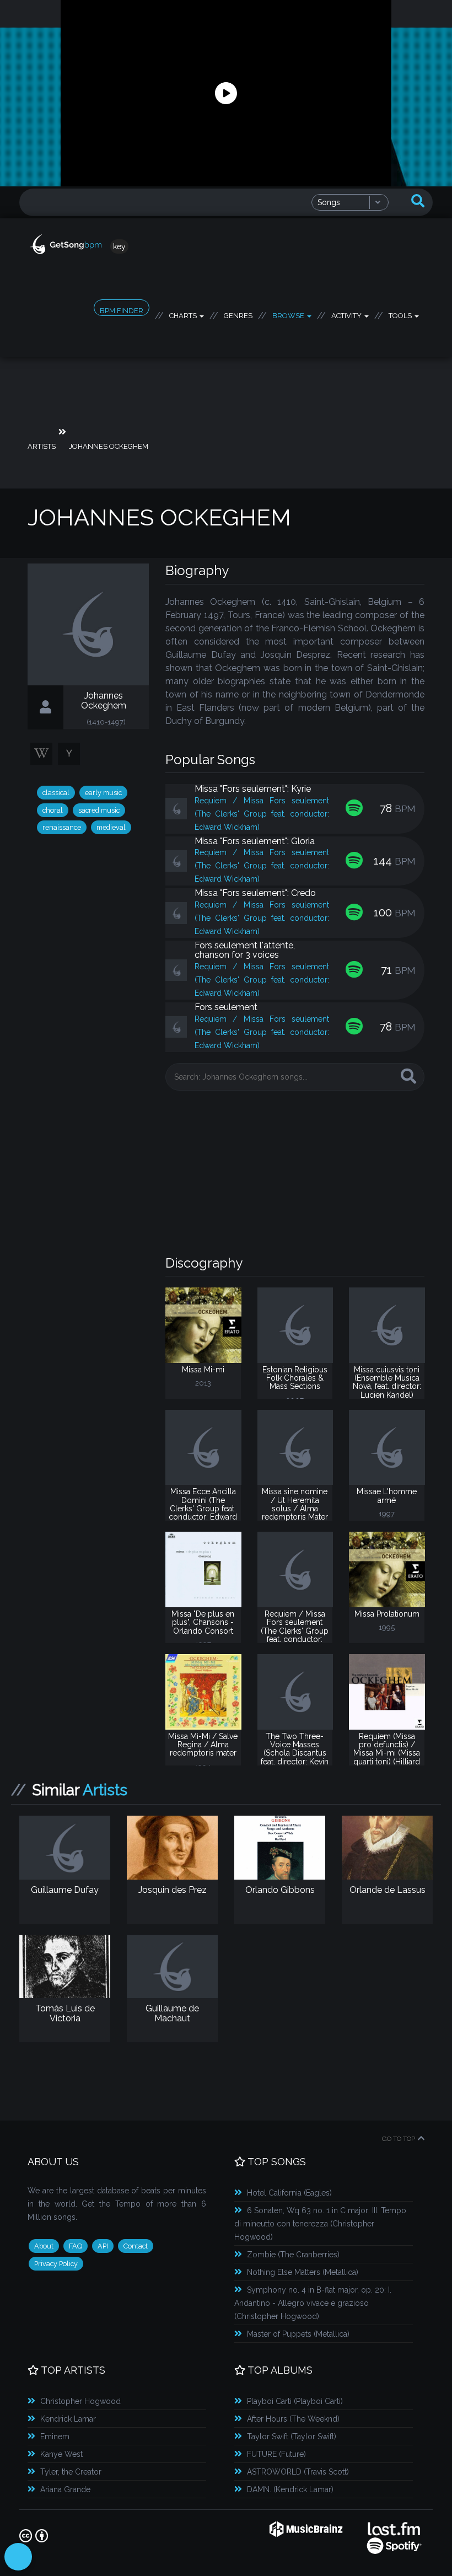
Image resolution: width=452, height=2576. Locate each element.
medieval (111, 827)
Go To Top (399, 2139)
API (103, 2246)
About (44, 2246)
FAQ (76, 2246)
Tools (401, 314)
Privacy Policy (56, 2264)
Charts (184, 314)
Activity (347, 314)
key (119, 246)
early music (103, 793)
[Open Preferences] (18, 2557)
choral (53, 810)
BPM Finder (122, 311)
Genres (238, 314)
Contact (136, 2246)
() (289, 2193)
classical (56, 793)
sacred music (99, 810)
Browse (289, 314)
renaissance (62, 827)
